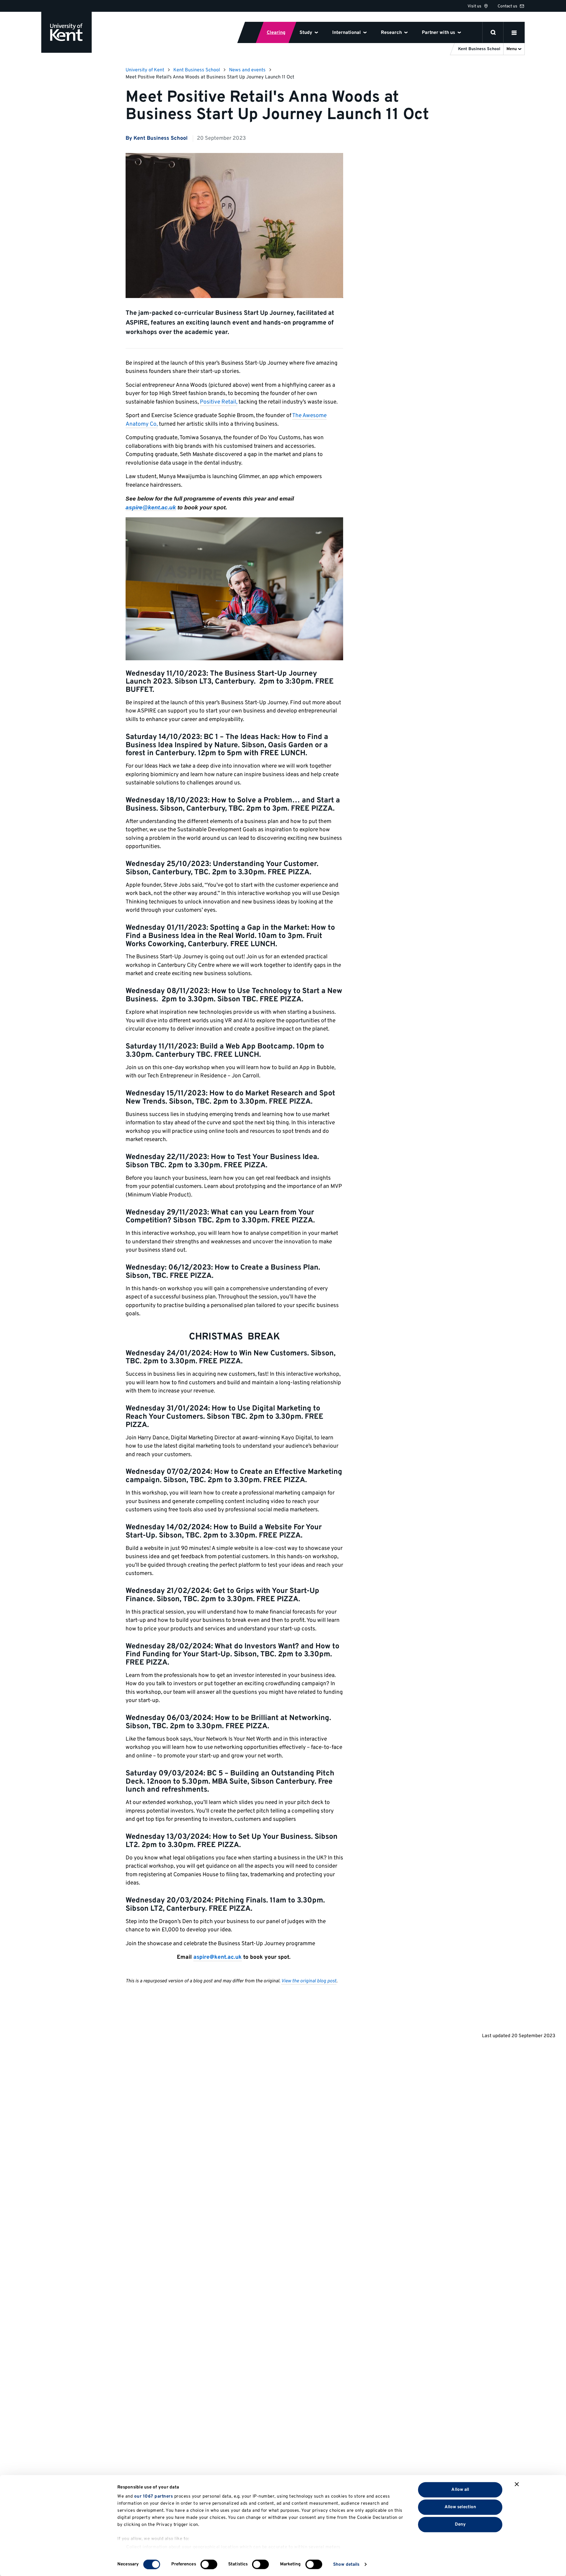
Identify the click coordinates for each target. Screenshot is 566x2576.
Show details (346, 2564)
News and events (247, 70)
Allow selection (460, 2507)
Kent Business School (197, 70)
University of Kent (145, 70)
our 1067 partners (154, 2497)
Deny (460, 2524)
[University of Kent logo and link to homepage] (66, 32)
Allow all (460, 2489)
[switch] (209, 2564)
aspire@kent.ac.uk (151, 507)
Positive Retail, (219, 402)
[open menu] (514, 32)
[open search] (493, 32)
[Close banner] (517, 2484)
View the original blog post (309, 1981)
